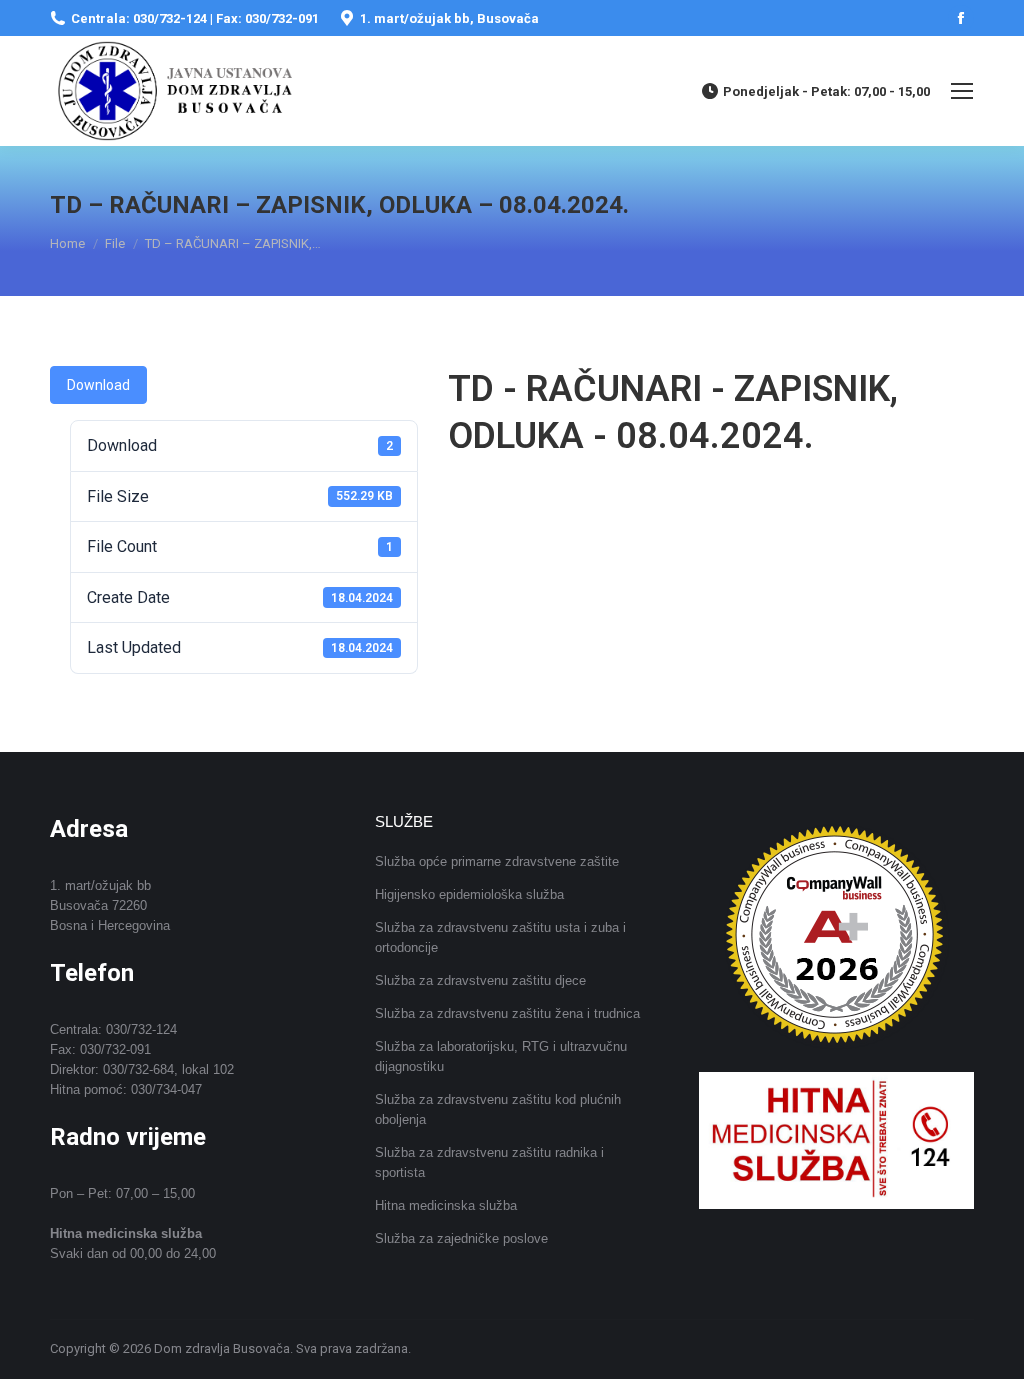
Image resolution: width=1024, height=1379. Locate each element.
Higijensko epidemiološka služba (469, 894)
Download (98, 385)
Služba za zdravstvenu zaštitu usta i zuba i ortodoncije (500, 937)
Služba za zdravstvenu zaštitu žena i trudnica (507, 1013)
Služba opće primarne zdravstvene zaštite (497, 861)
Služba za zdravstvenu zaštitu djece (480, 980)
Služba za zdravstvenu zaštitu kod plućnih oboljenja (498, 1109)
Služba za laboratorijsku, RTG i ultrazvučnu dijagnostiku (501, 1056)
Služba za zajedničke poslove (461, 1238)
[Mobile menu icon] (962, 91)
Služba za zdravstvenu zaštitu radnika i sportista (489, 1162)
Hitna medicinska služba (446, 1205)
